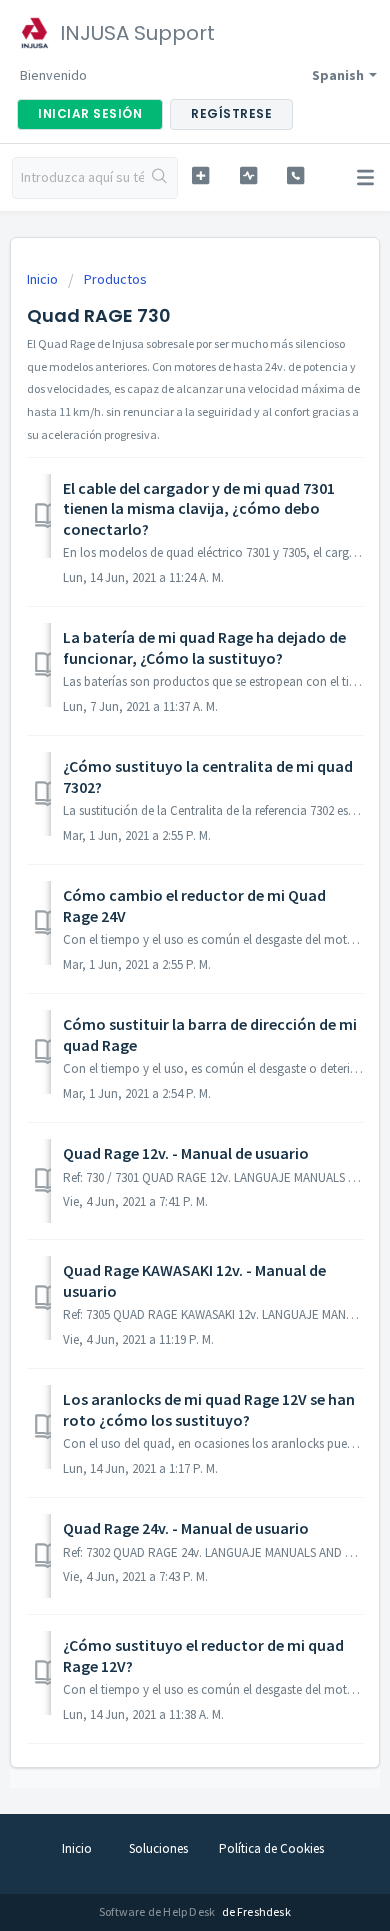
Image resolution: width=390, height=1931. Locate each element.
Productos (115, 279)
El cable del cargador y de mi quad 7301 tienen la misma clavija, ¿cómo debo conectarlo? (199, 508)
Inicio (44, 279)
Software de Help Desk (158, 1911)
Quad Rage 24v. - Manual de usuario (186, 1528)
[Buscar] (160, 178)
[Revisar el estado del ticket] (248, 175)
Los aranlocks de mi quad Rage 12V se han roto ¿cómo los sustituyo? (209, 1409)
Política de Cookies (271, 1848)
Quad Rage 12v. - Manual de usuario (186, 1153)
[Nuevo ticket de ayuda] (200, 175)
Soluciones (158, 1848)
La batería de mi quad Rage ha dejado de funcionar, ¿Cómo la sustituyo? (204, 647)
